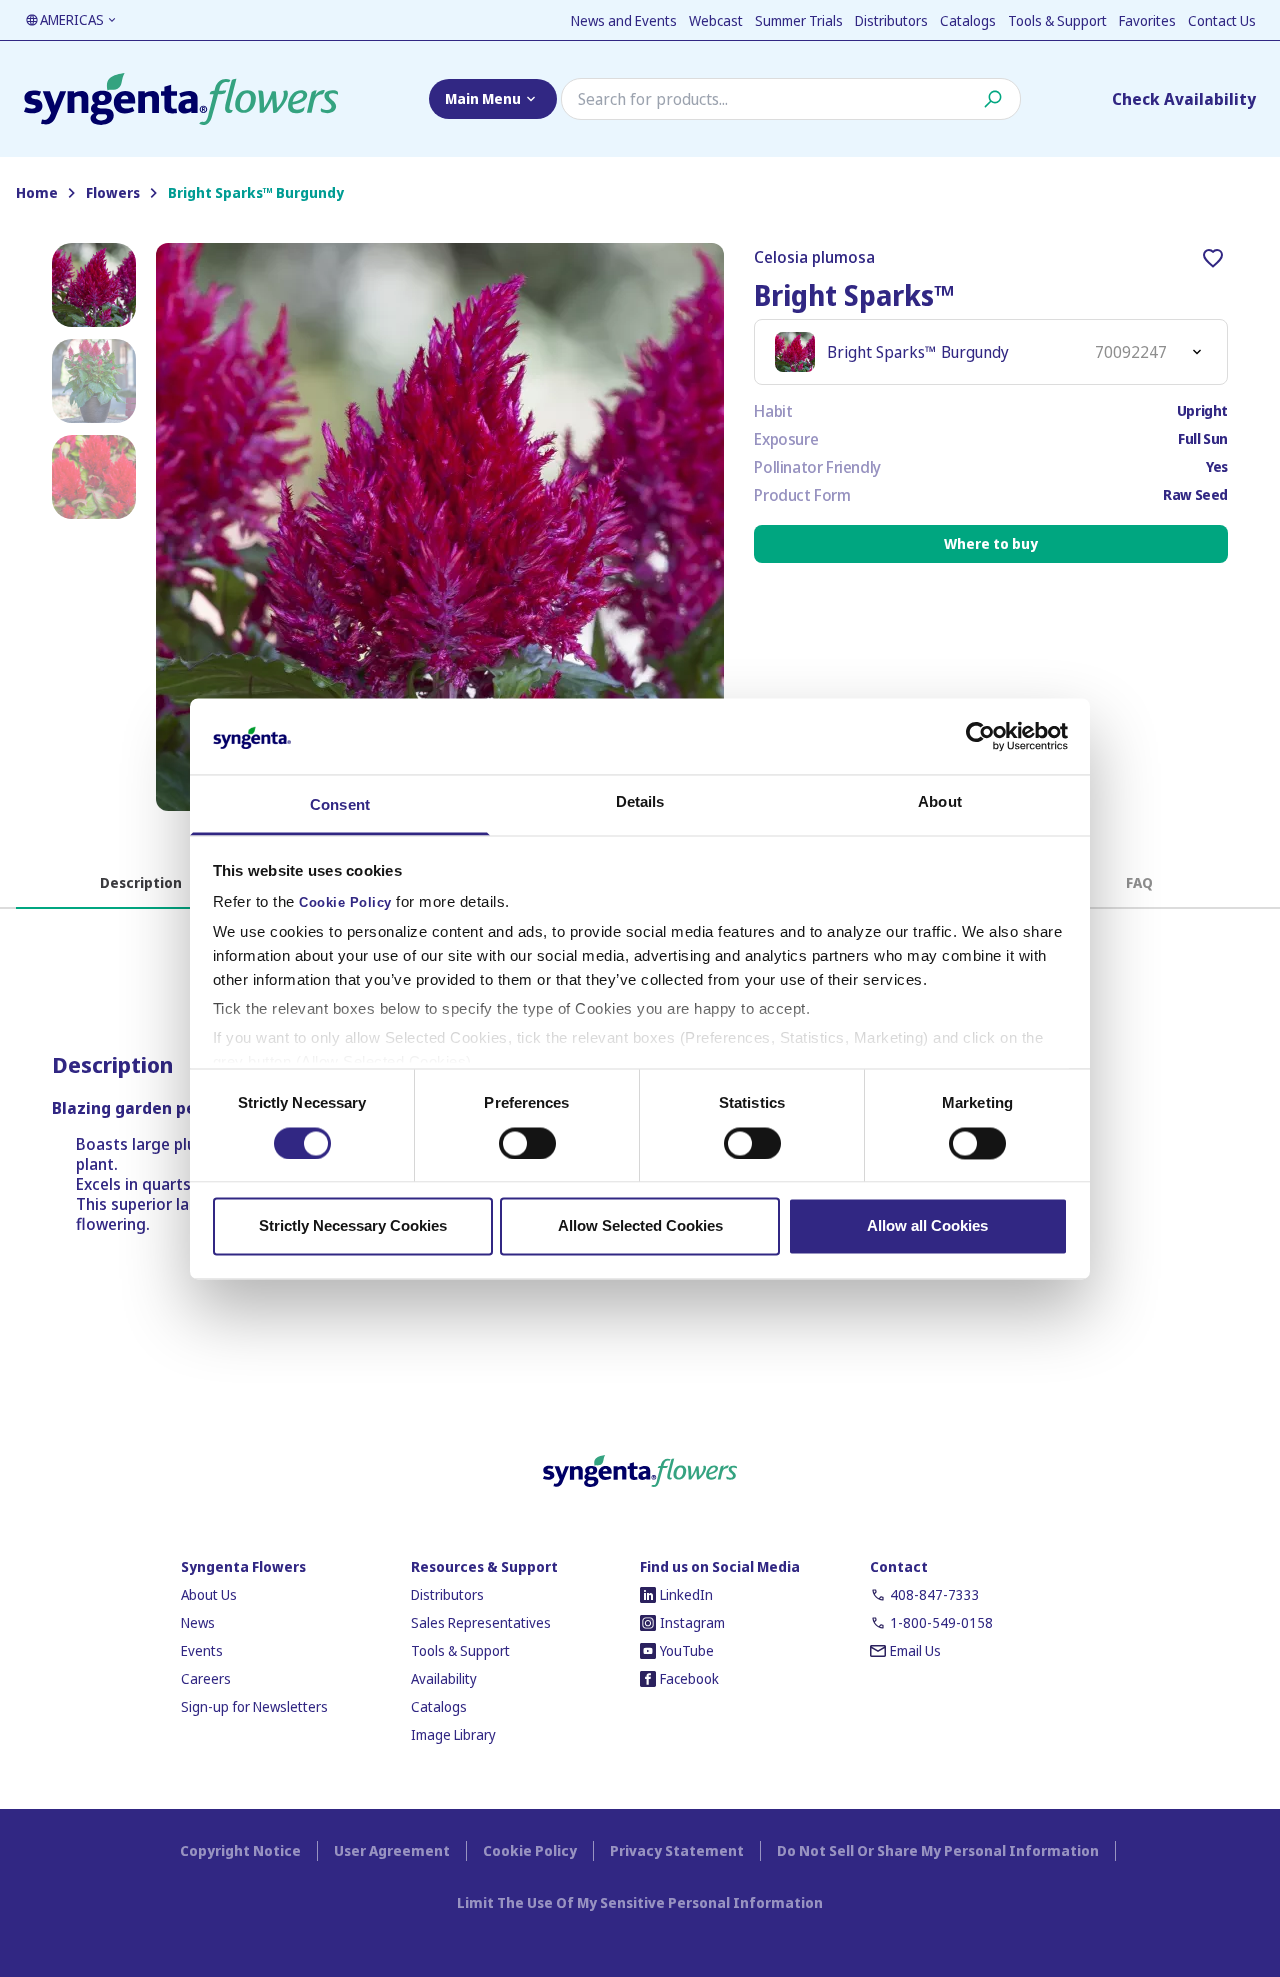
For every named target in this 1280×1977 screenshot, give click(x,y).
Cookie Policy (345, 904)
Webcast (716, 20)
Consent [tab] (340, 805)
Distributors (891, 20)
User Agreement (392, 1850)
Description (141, 882)
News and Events (624, 20)
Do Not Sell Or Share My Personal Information (938, 1850)
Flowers (113, 193)
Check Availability (1184, 99)
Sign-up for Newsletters (254, 1706)
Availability (444, 1678)
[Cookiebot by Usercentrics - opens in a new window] (980, 736)
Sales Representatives (481, 1622)
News (198, 1622)
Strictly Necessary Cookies (353, 1226)
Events (202, 1650)
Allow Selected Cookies (640, 1226)
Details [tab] (640, 802)
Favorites (1147, 20)
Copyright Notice (240, 1850)
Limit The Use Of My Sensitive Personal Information (640, 1902)
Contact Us (1222, 20)
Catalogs (968, 20)
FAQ (1139, 882)
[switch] (527, 1143)
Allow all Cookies (927, 1226)
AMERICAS (72, 19)
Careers (206, 1678)
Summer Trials (799, 20)
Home (37, 193)
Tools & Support (1057, 20)
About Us (209, 1594)
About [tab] (940, 802)
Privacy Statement (677, 1850)
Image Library (453, 1734)
